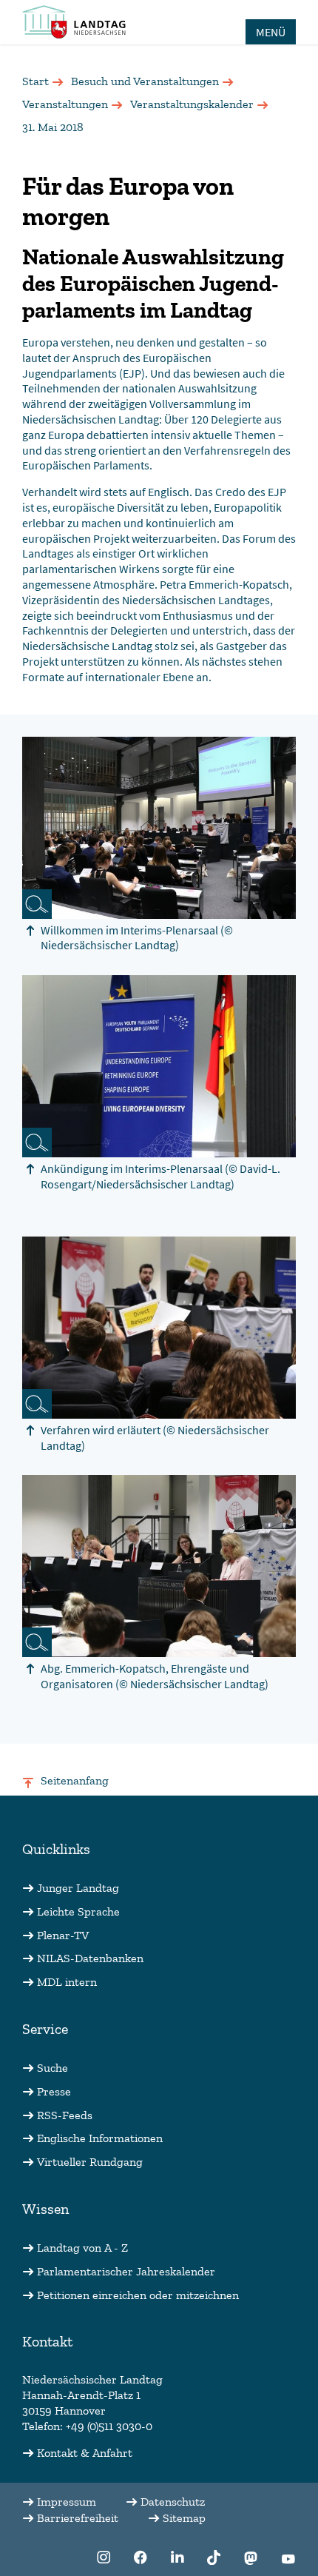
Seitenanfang (75, 1780)
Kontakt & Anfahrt (85, 2453)
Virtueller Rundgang (90, 2162)
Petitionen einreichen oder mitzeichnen (138, 2295)
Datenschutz (173, 2502)
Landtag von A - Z (82, 2248)
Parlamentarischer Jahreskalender (126, 2271)
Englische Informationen (100, 2138)
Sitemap (184, 2518)
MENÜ (271, 32)
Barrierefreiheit (78, 2518)
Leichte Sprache (78, 1911)
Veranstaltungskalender (192, 104)
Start (35, 81)
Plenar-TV (63, 1935)
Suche (53, 2068)
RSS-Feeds (65, 2115)
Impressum (67, 2502)
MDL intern (67, 1982)
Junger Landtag (78, 1888)
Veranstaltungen (65, 104)
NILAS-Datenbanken (90, 1958)
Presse (54, 2091)
